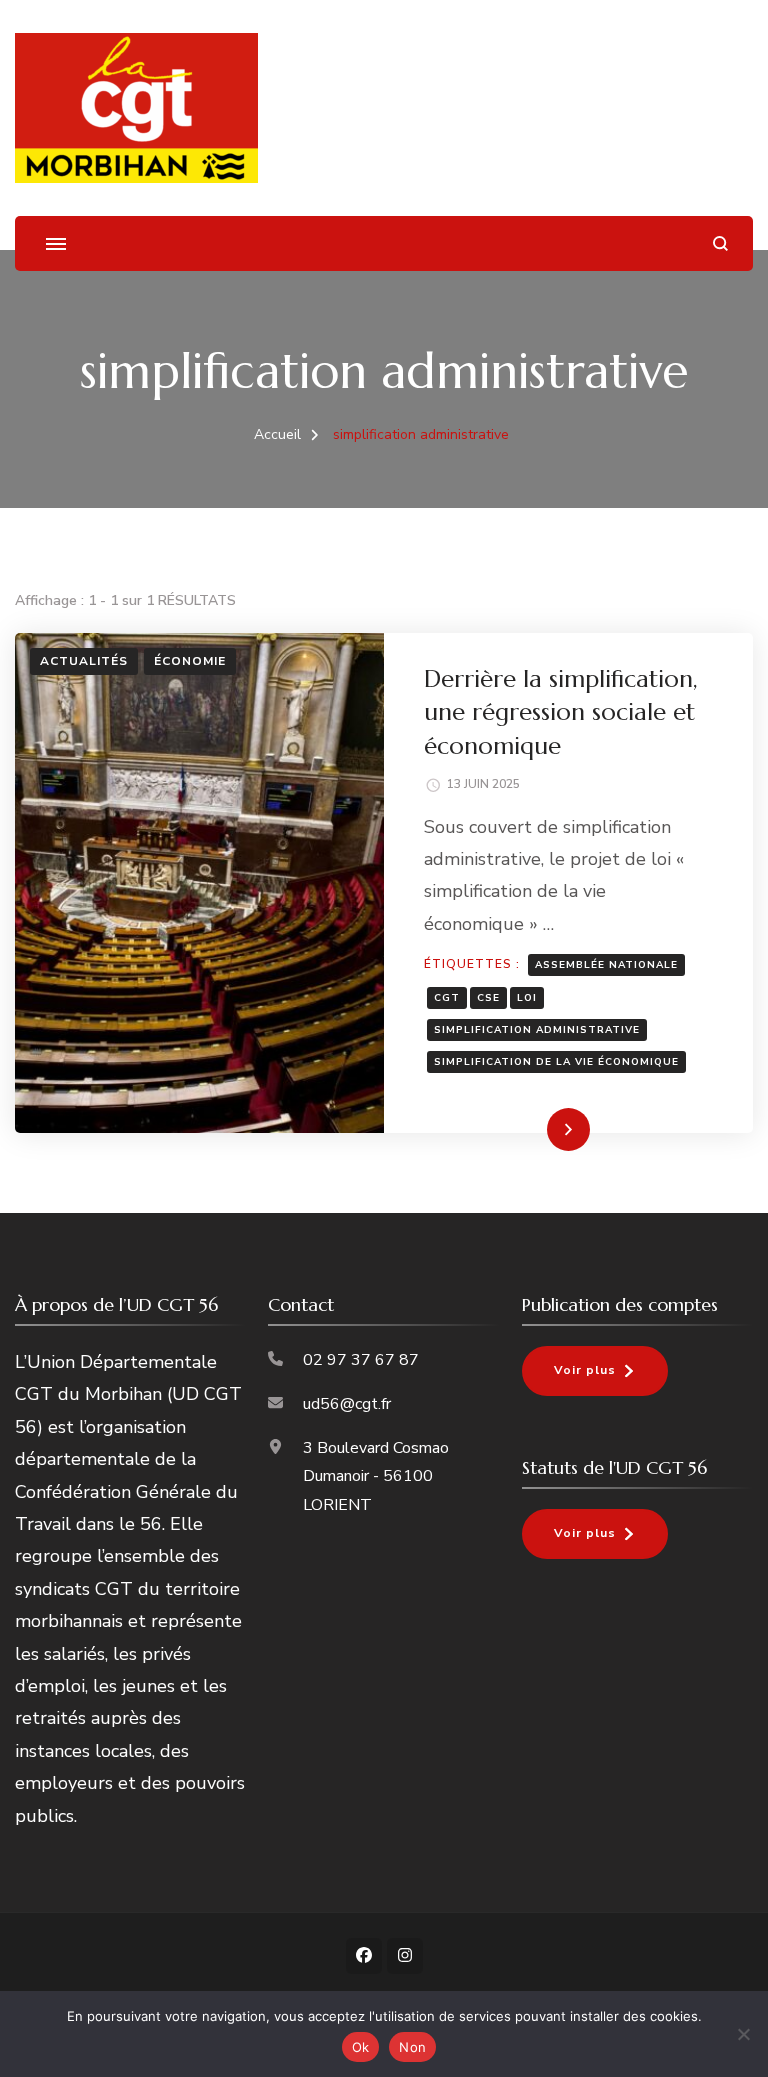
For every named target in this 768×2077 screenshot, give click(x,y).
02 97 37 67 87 (361, 1360)
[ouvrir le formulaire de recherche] (720, 243)
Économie (190, 661)
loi (527, 998)
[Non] (743, 2034)
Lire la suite (534, 1129)
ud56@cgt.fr (347, 1404)
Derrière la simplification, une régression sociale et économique (561, 712)
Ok (361, 2047)
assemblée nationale (606, 965)
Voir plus (585, 1370)
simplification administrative (537, 1030)
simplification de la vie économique (556, 1062)
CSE (488, 998)
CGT (447, 998)
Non (412, 2047)
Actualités (84, 661)
